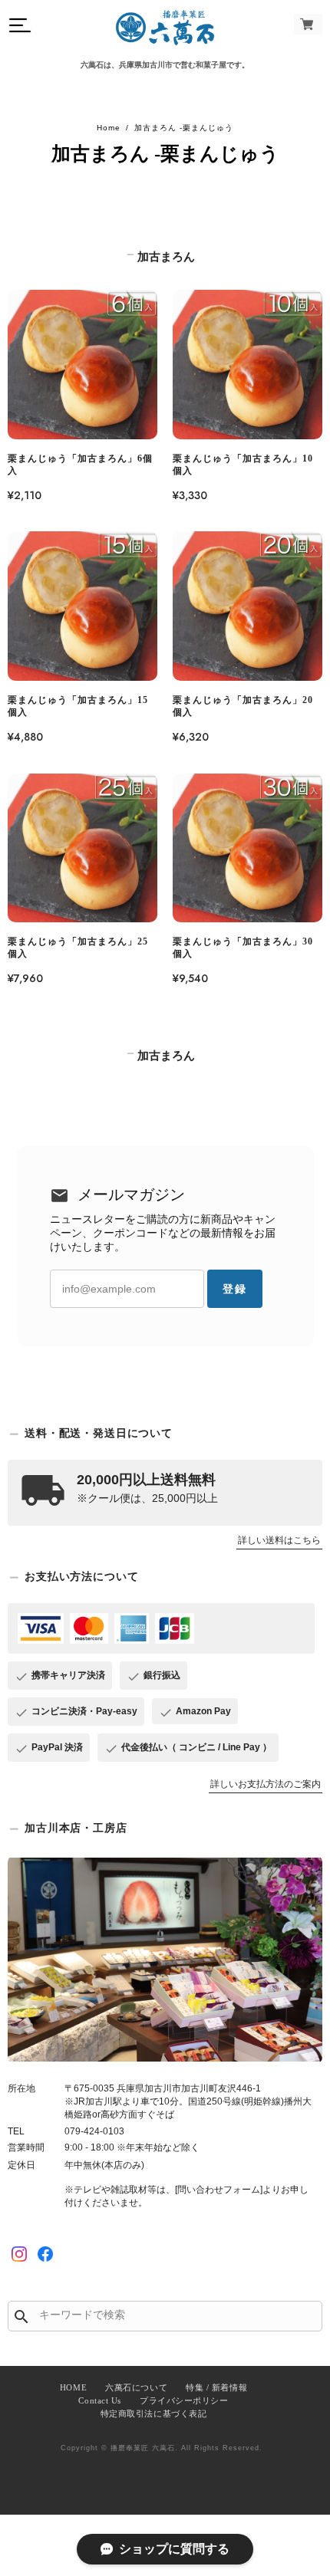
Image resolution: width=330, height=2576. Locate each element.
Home (109, 128)
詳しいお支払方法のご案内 (266, 1784)
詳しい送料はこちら (279, 1540)
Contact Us (100, 2400)
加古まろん (166, 257)
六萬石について (136, 2387)
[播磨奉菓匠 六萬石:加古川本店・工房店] (165, 1959)
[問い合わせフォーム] (219, 2190)
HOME (73, 2387)
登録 (235, 1289)
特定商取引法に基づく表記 (154, 2413)
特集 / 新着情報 (216, 2387)
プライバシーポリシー (184, 2400)
